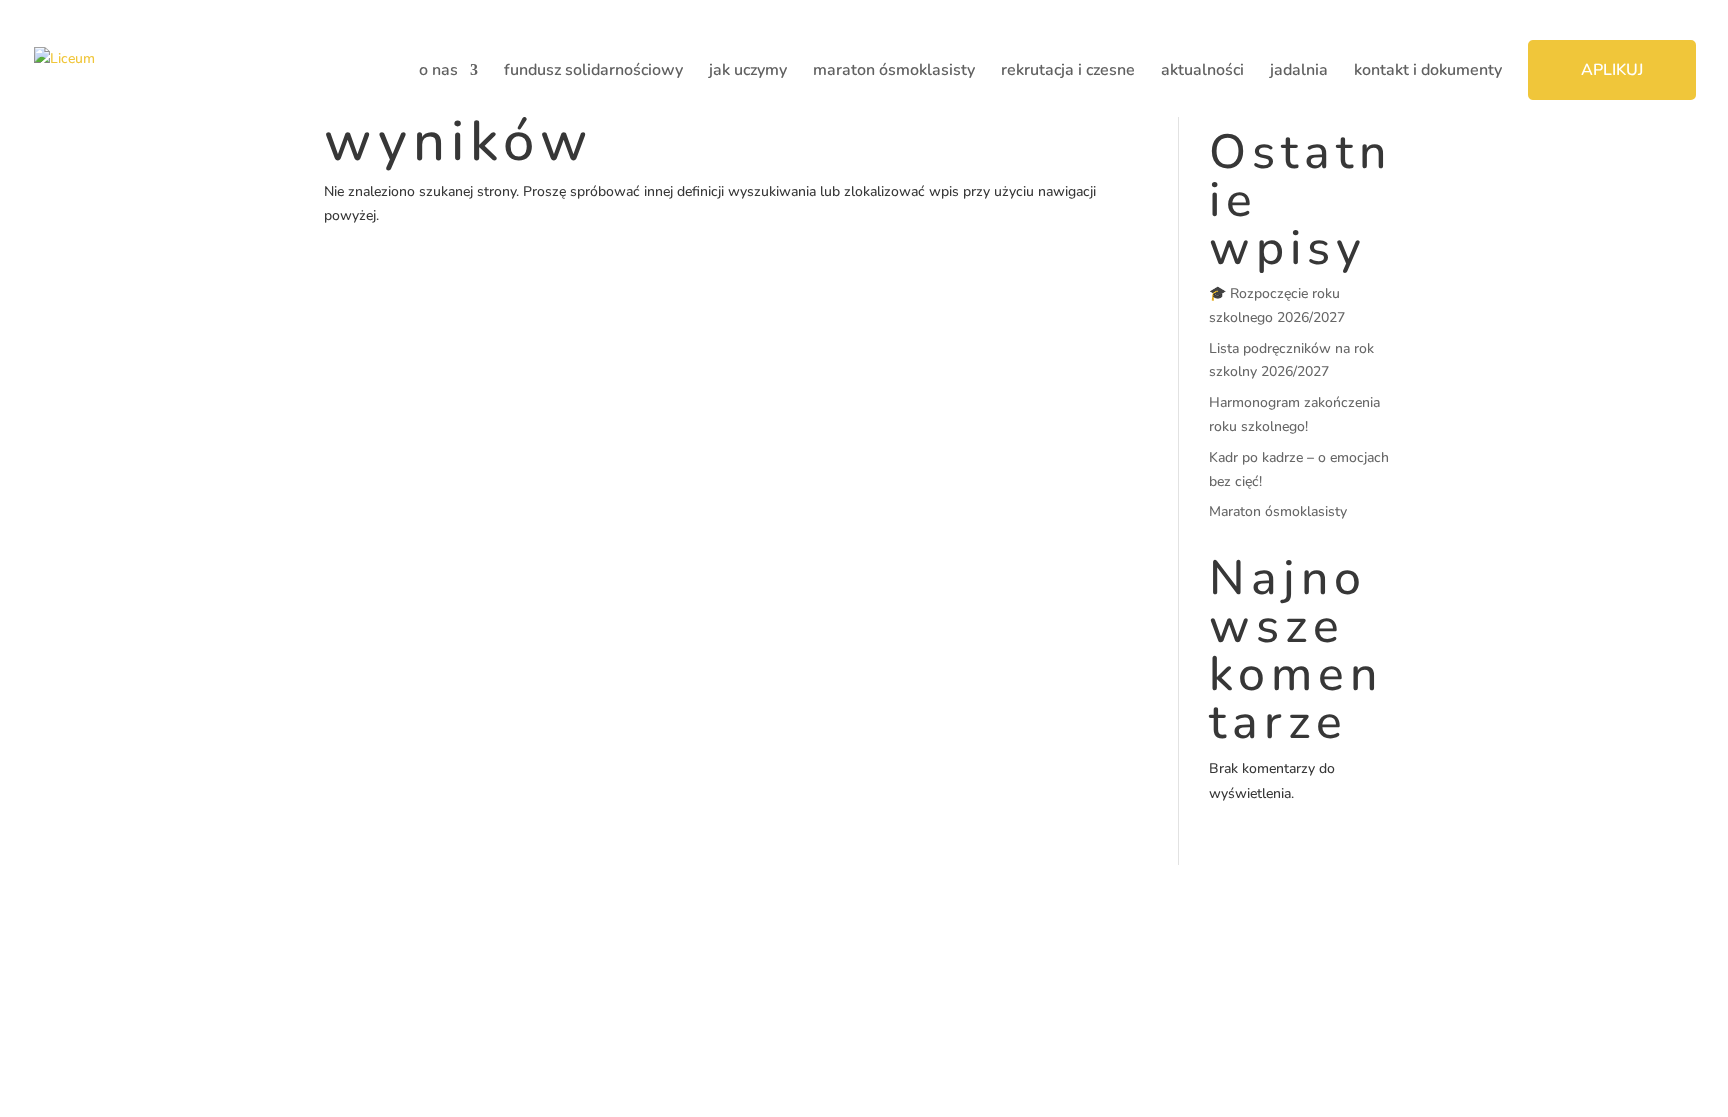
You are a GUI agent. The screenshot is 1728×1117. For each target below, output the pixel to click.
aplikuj (1612, 70)
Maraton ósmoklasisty (1278, 511)
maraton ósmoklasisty (894, 72)
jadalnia (1299, 72)
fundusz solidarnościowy (593, 72)
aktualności (1202, 72)
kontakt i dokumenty (1428, 72)
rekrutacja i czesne (1068, 72)
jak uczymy (748, 72)
